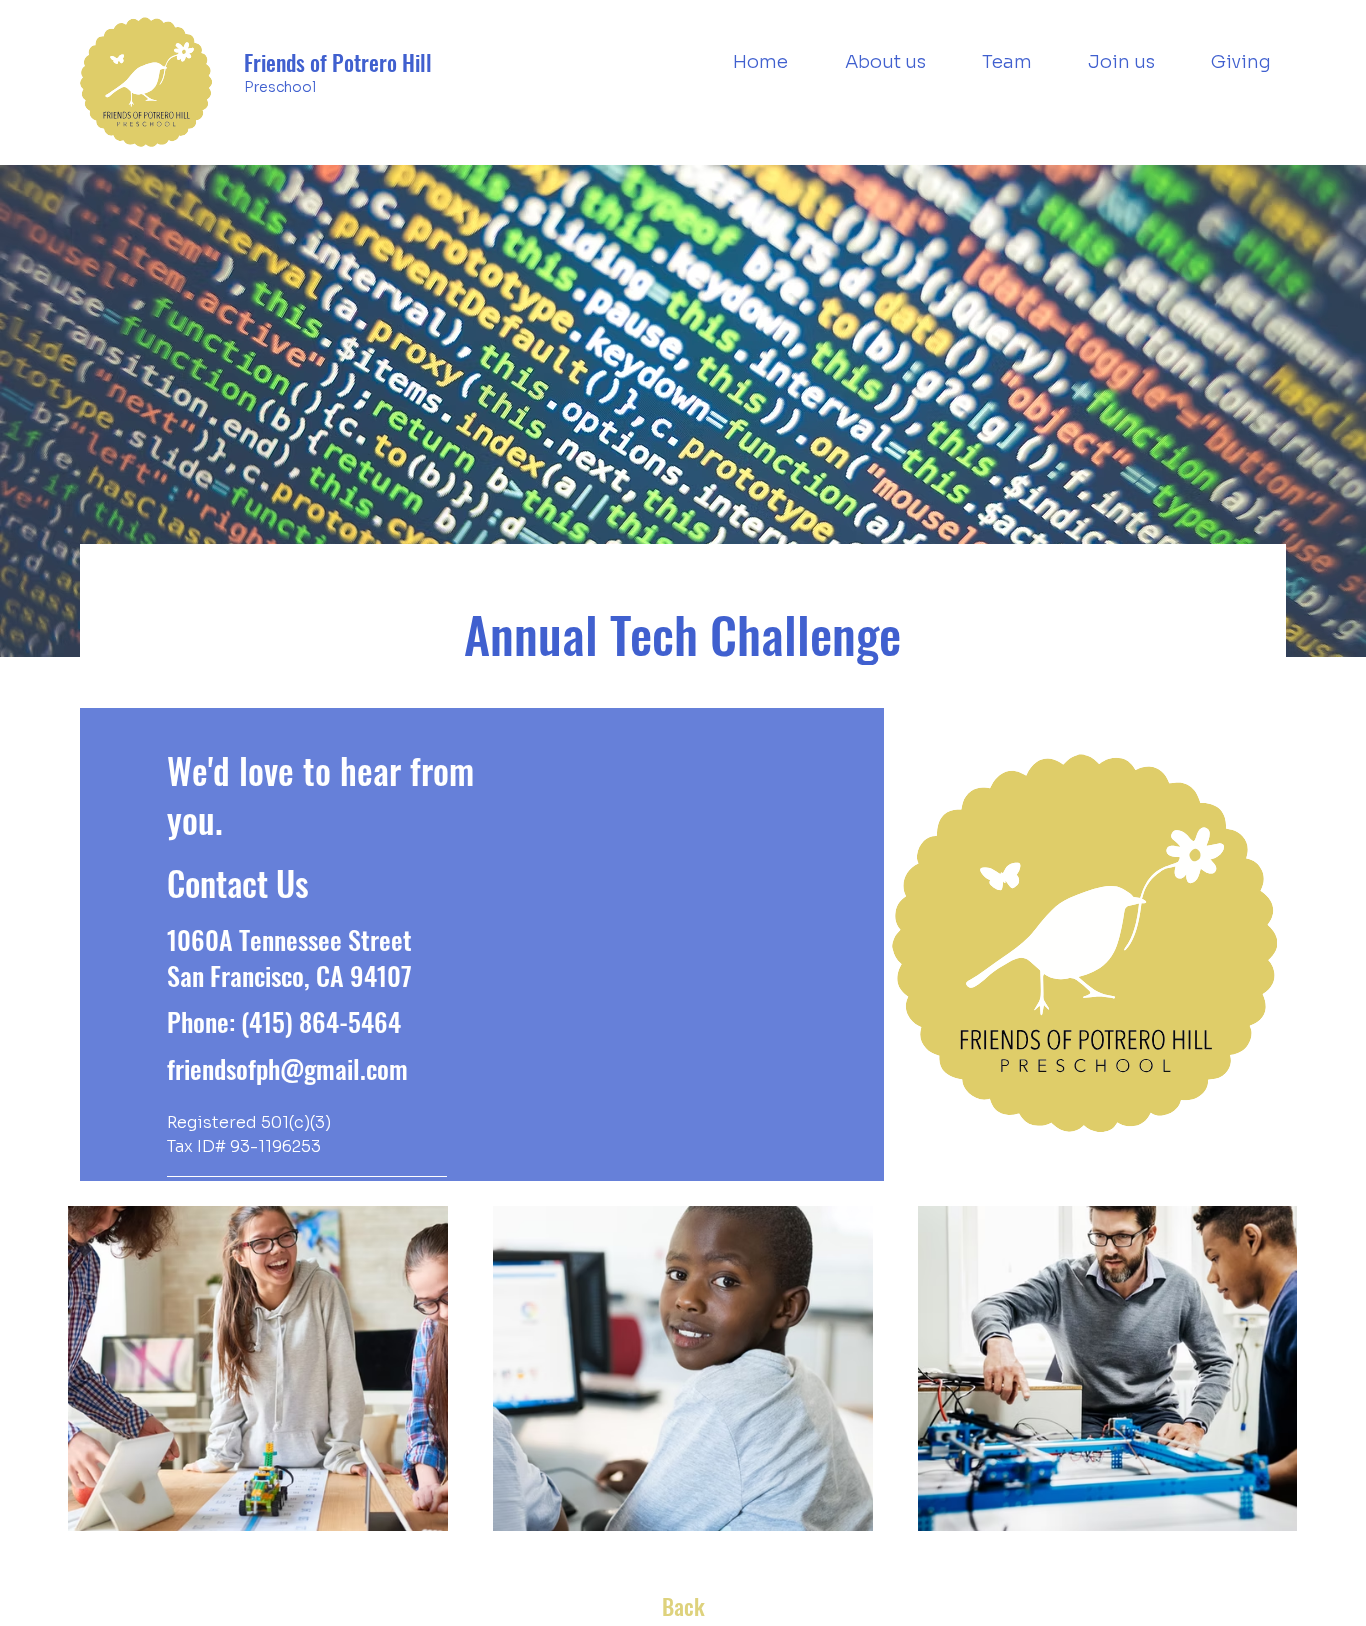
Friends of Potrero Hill (338, 62)
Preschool (280, 87)
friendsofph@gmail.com (287, 1068)
